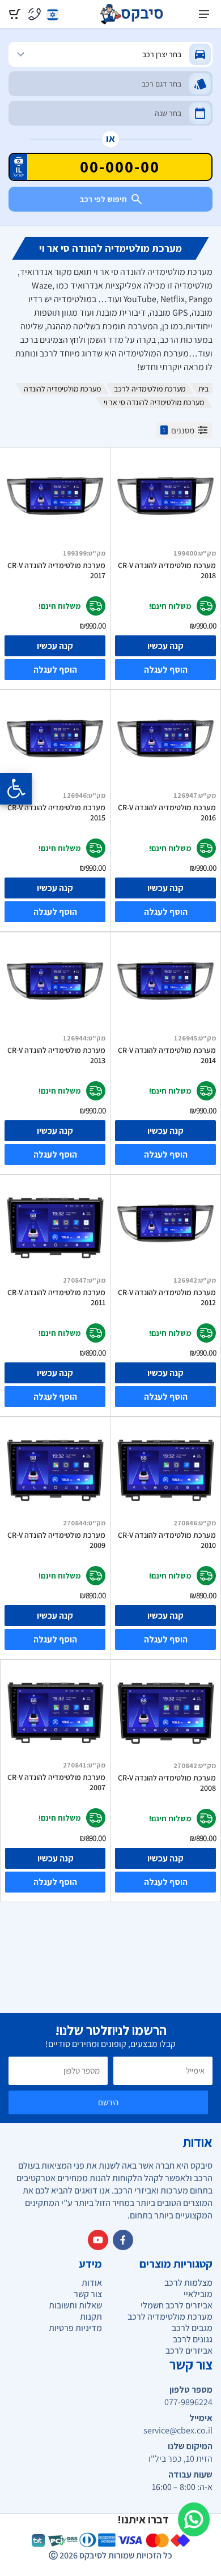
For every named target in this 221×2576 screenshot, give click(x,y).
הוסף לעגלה (166, 670)
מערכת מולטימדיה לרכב (150, 389)
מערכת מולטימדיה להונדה (62, 389)
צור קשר (88, 2294)
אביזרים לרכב (189, 2351)
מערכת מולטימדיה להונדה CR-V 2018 (167, 570)
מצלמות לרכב (188, 2283)
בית (203, 389)
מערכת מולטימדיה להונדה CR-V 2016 (167, 812)
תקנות (91, 2317)
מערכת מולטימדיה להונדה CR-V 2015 (56, 812)
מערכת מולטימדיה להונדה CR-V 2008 (167, 1783)
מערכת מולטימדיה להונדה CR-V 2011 (56, 1297)
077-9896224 (188, 2402)
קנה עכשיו (165, 646)
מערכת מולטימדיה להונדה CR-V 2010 (167, 1540)
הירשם (108, 2102)
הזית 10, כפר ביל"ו (180, 2459)
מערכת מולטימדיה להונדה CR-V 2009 (56, 1540)
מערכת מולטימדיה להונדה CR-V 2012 (167, 1297)
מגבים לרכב (192, 2328)
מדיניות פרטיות (75, 2328)
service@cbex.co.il (178, 2431)
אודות (92, 2283)
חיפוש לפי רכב (103, 199)
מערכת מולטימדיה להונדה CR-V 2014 (167, 1055)
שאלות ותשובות (75, 2305)
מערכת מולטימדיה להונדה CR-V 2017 (56, 570)
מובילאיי (198, 2294)
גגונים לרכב (193, 2339)
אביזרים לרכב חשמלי (177, 2305)
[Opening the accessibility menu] (16, 789)
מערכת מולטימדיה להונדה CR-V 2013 (56, 1055)
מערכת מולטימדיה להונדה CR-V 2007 (56, 1782)
